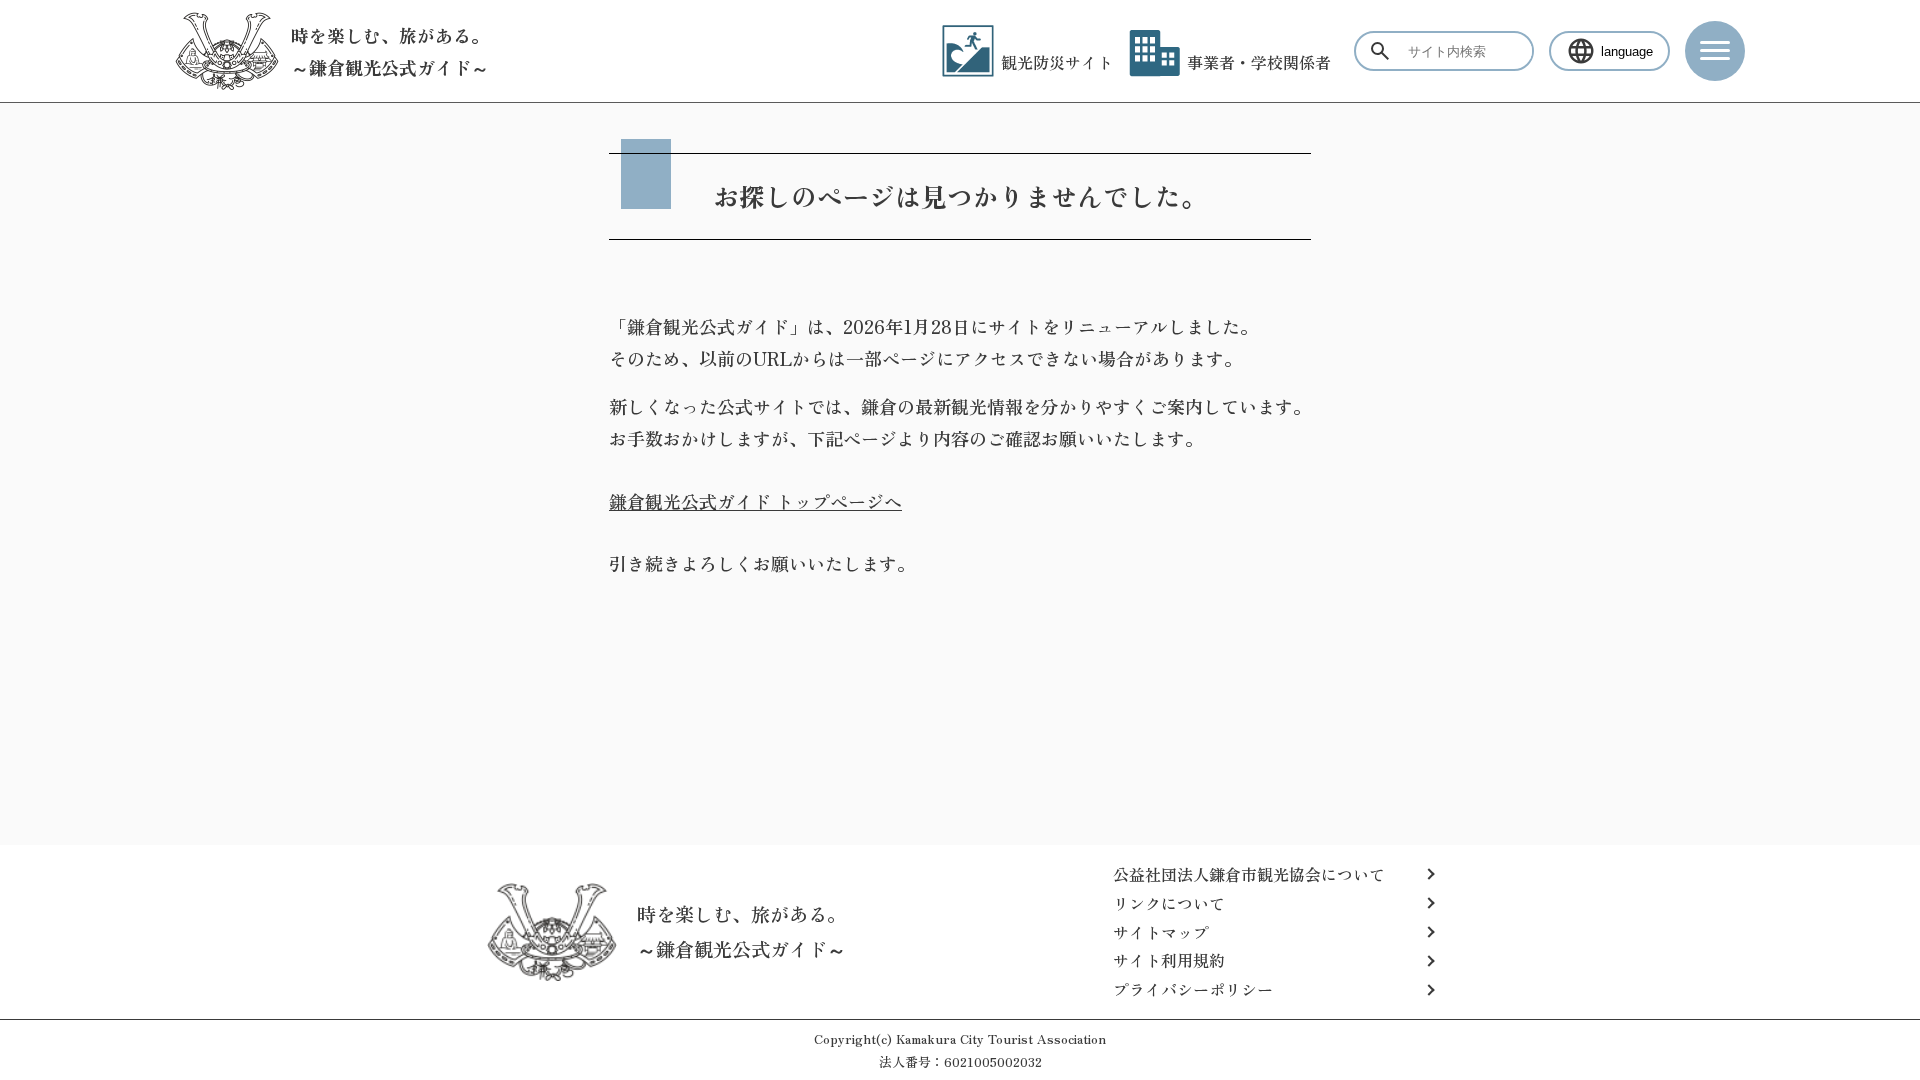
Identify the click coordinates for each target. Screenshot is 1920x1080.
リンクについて (1169, 903)
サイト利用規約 (1169, 960)
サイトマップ (1161, 932)
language (1627, 51)
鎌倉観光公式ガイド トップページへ (755, 501)
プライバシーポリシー (1193, 989)
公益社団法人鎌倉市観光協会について (1249, 874)
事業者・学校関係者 (1259, 62)
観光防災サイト (1057, 62)
